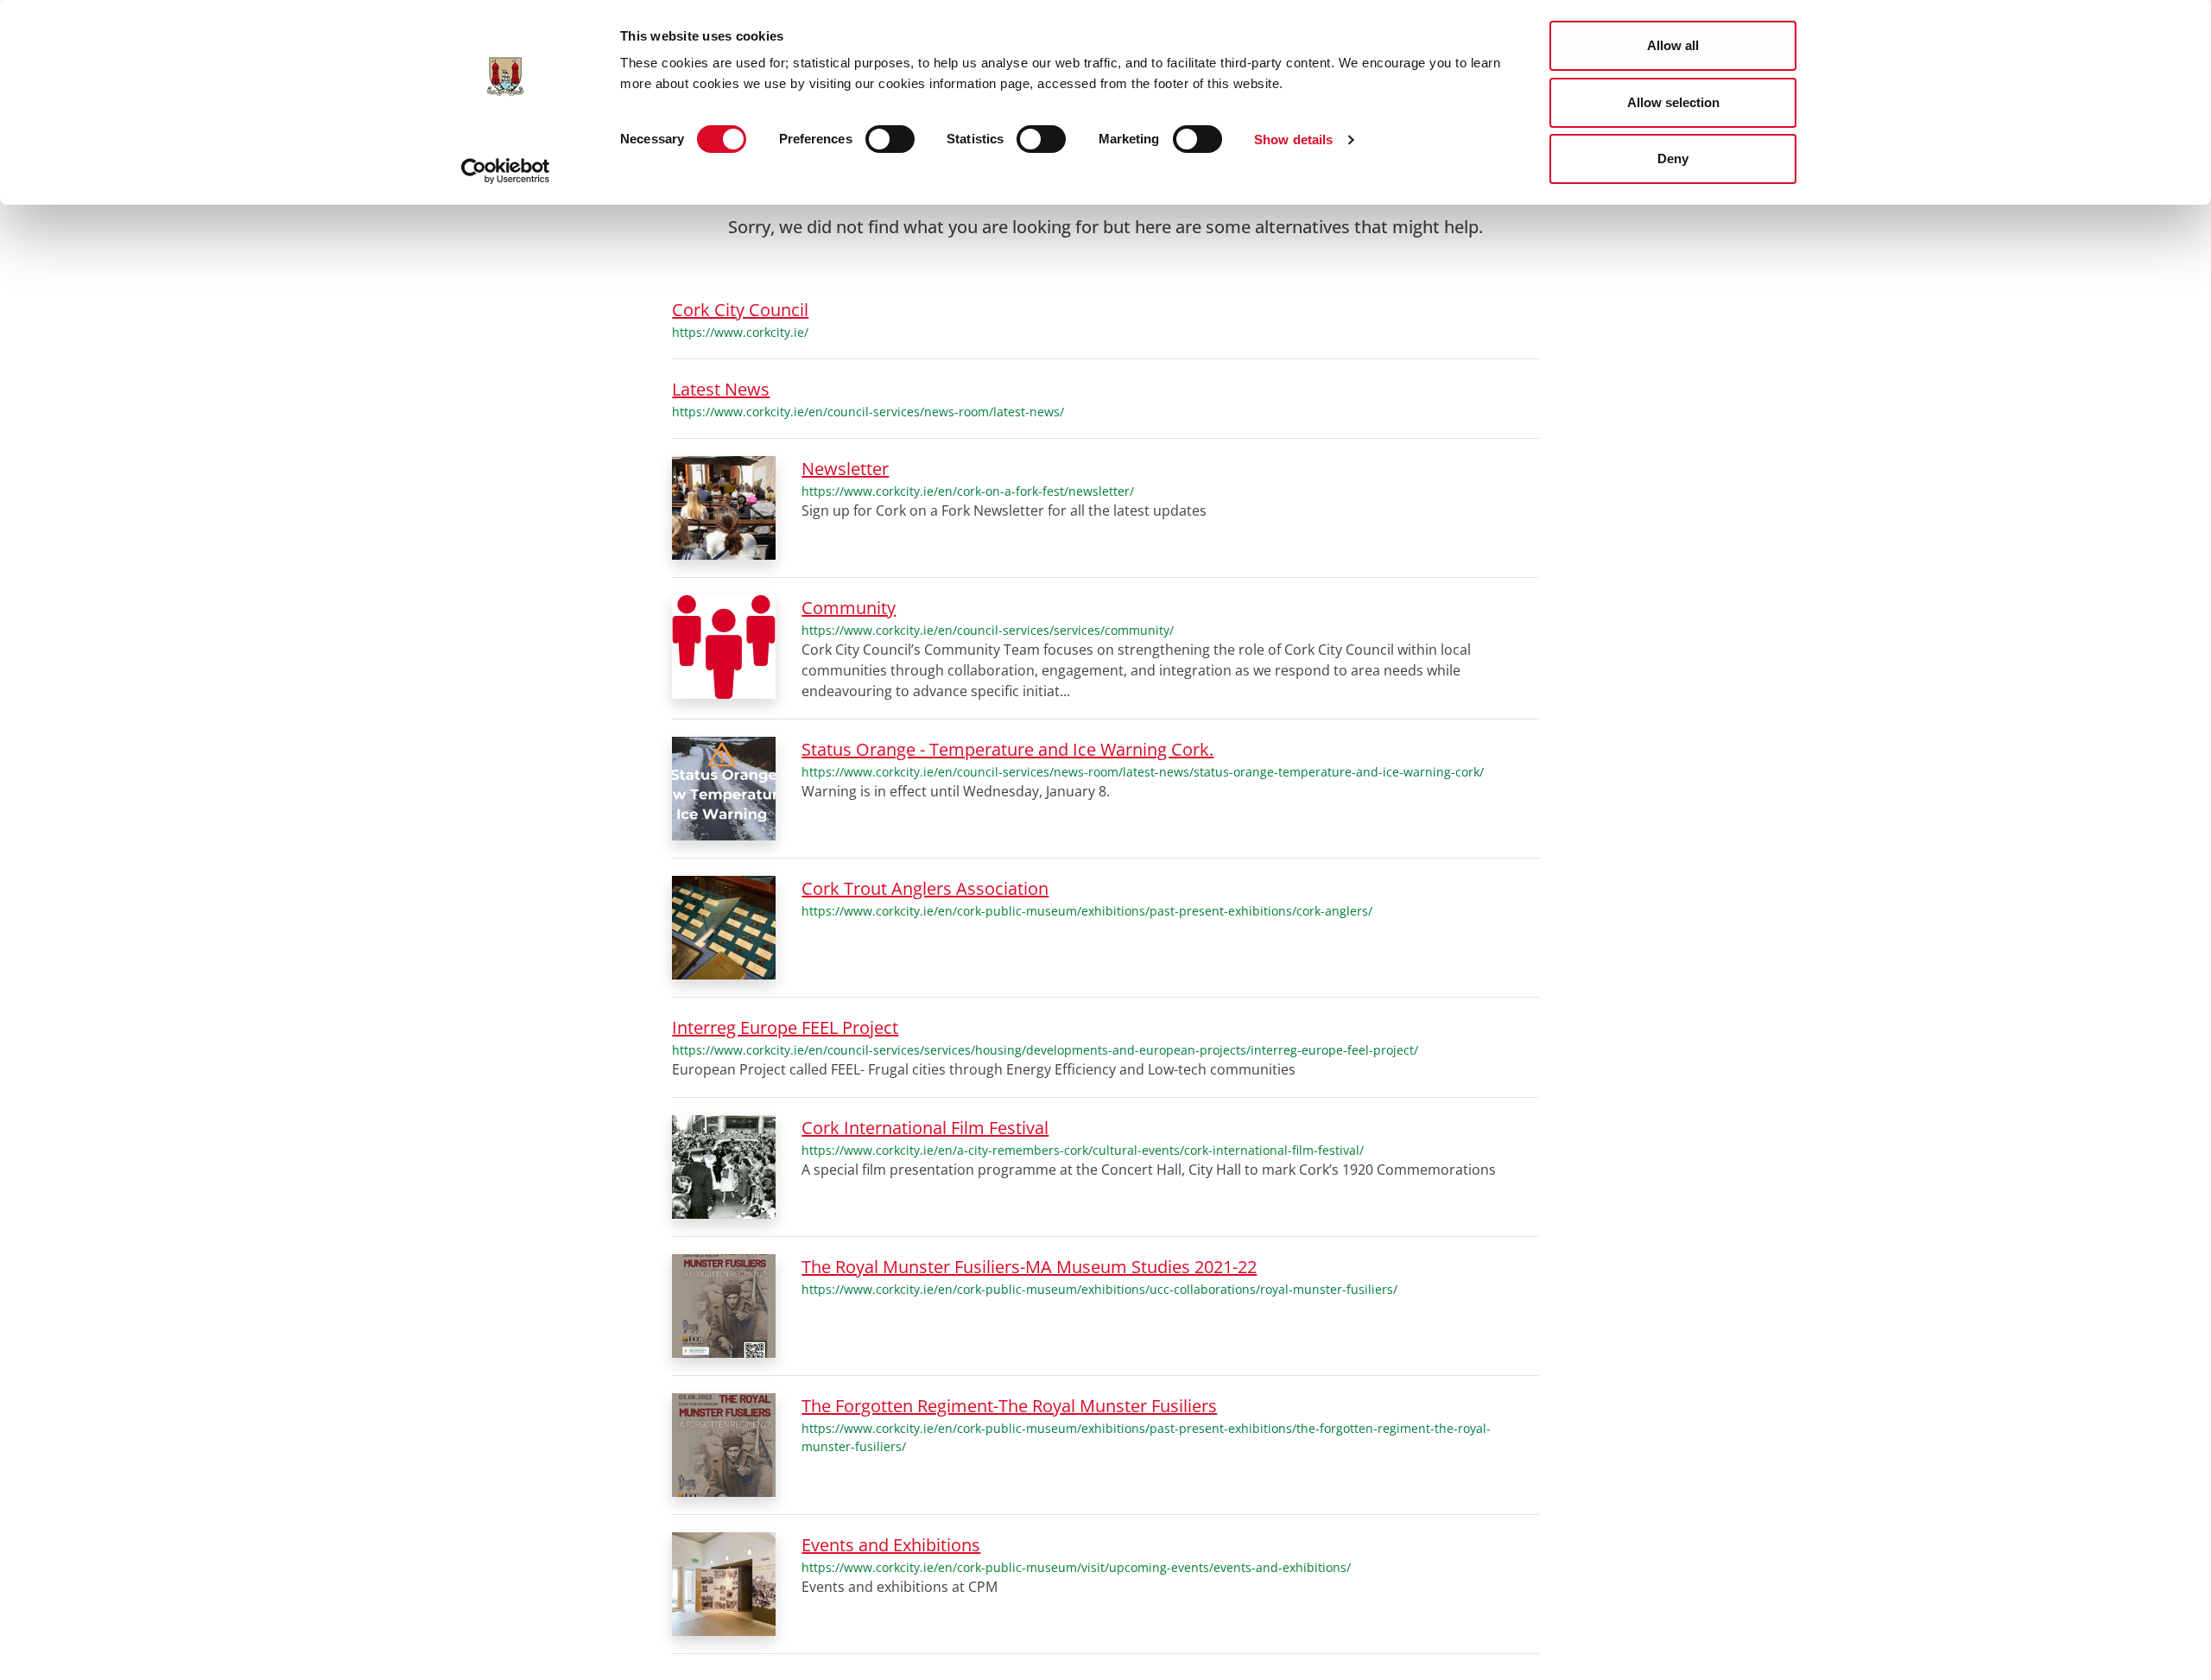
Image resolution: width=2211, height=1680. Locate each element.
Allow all (1673, 45)
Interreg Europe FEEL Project (785, 1027)
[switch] (890, 139)
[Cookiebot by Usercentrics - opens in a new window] (506, 171)
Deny (1673, 158)
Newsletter (845, 469)
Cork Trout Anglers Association (925, 888)
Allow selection (1673, 102)
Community (849, 608)
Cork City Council (740, 310)
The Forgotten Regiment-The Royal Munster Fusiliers (1009, 1406)
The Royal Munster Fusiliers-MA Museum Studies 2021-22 (1029, 1267)
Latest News (721, 389)
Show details (1293, 139)
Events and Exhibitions (891, 1545)
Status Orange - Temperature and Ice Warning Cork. (1007, 749)
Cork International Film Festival (925, 1128)
